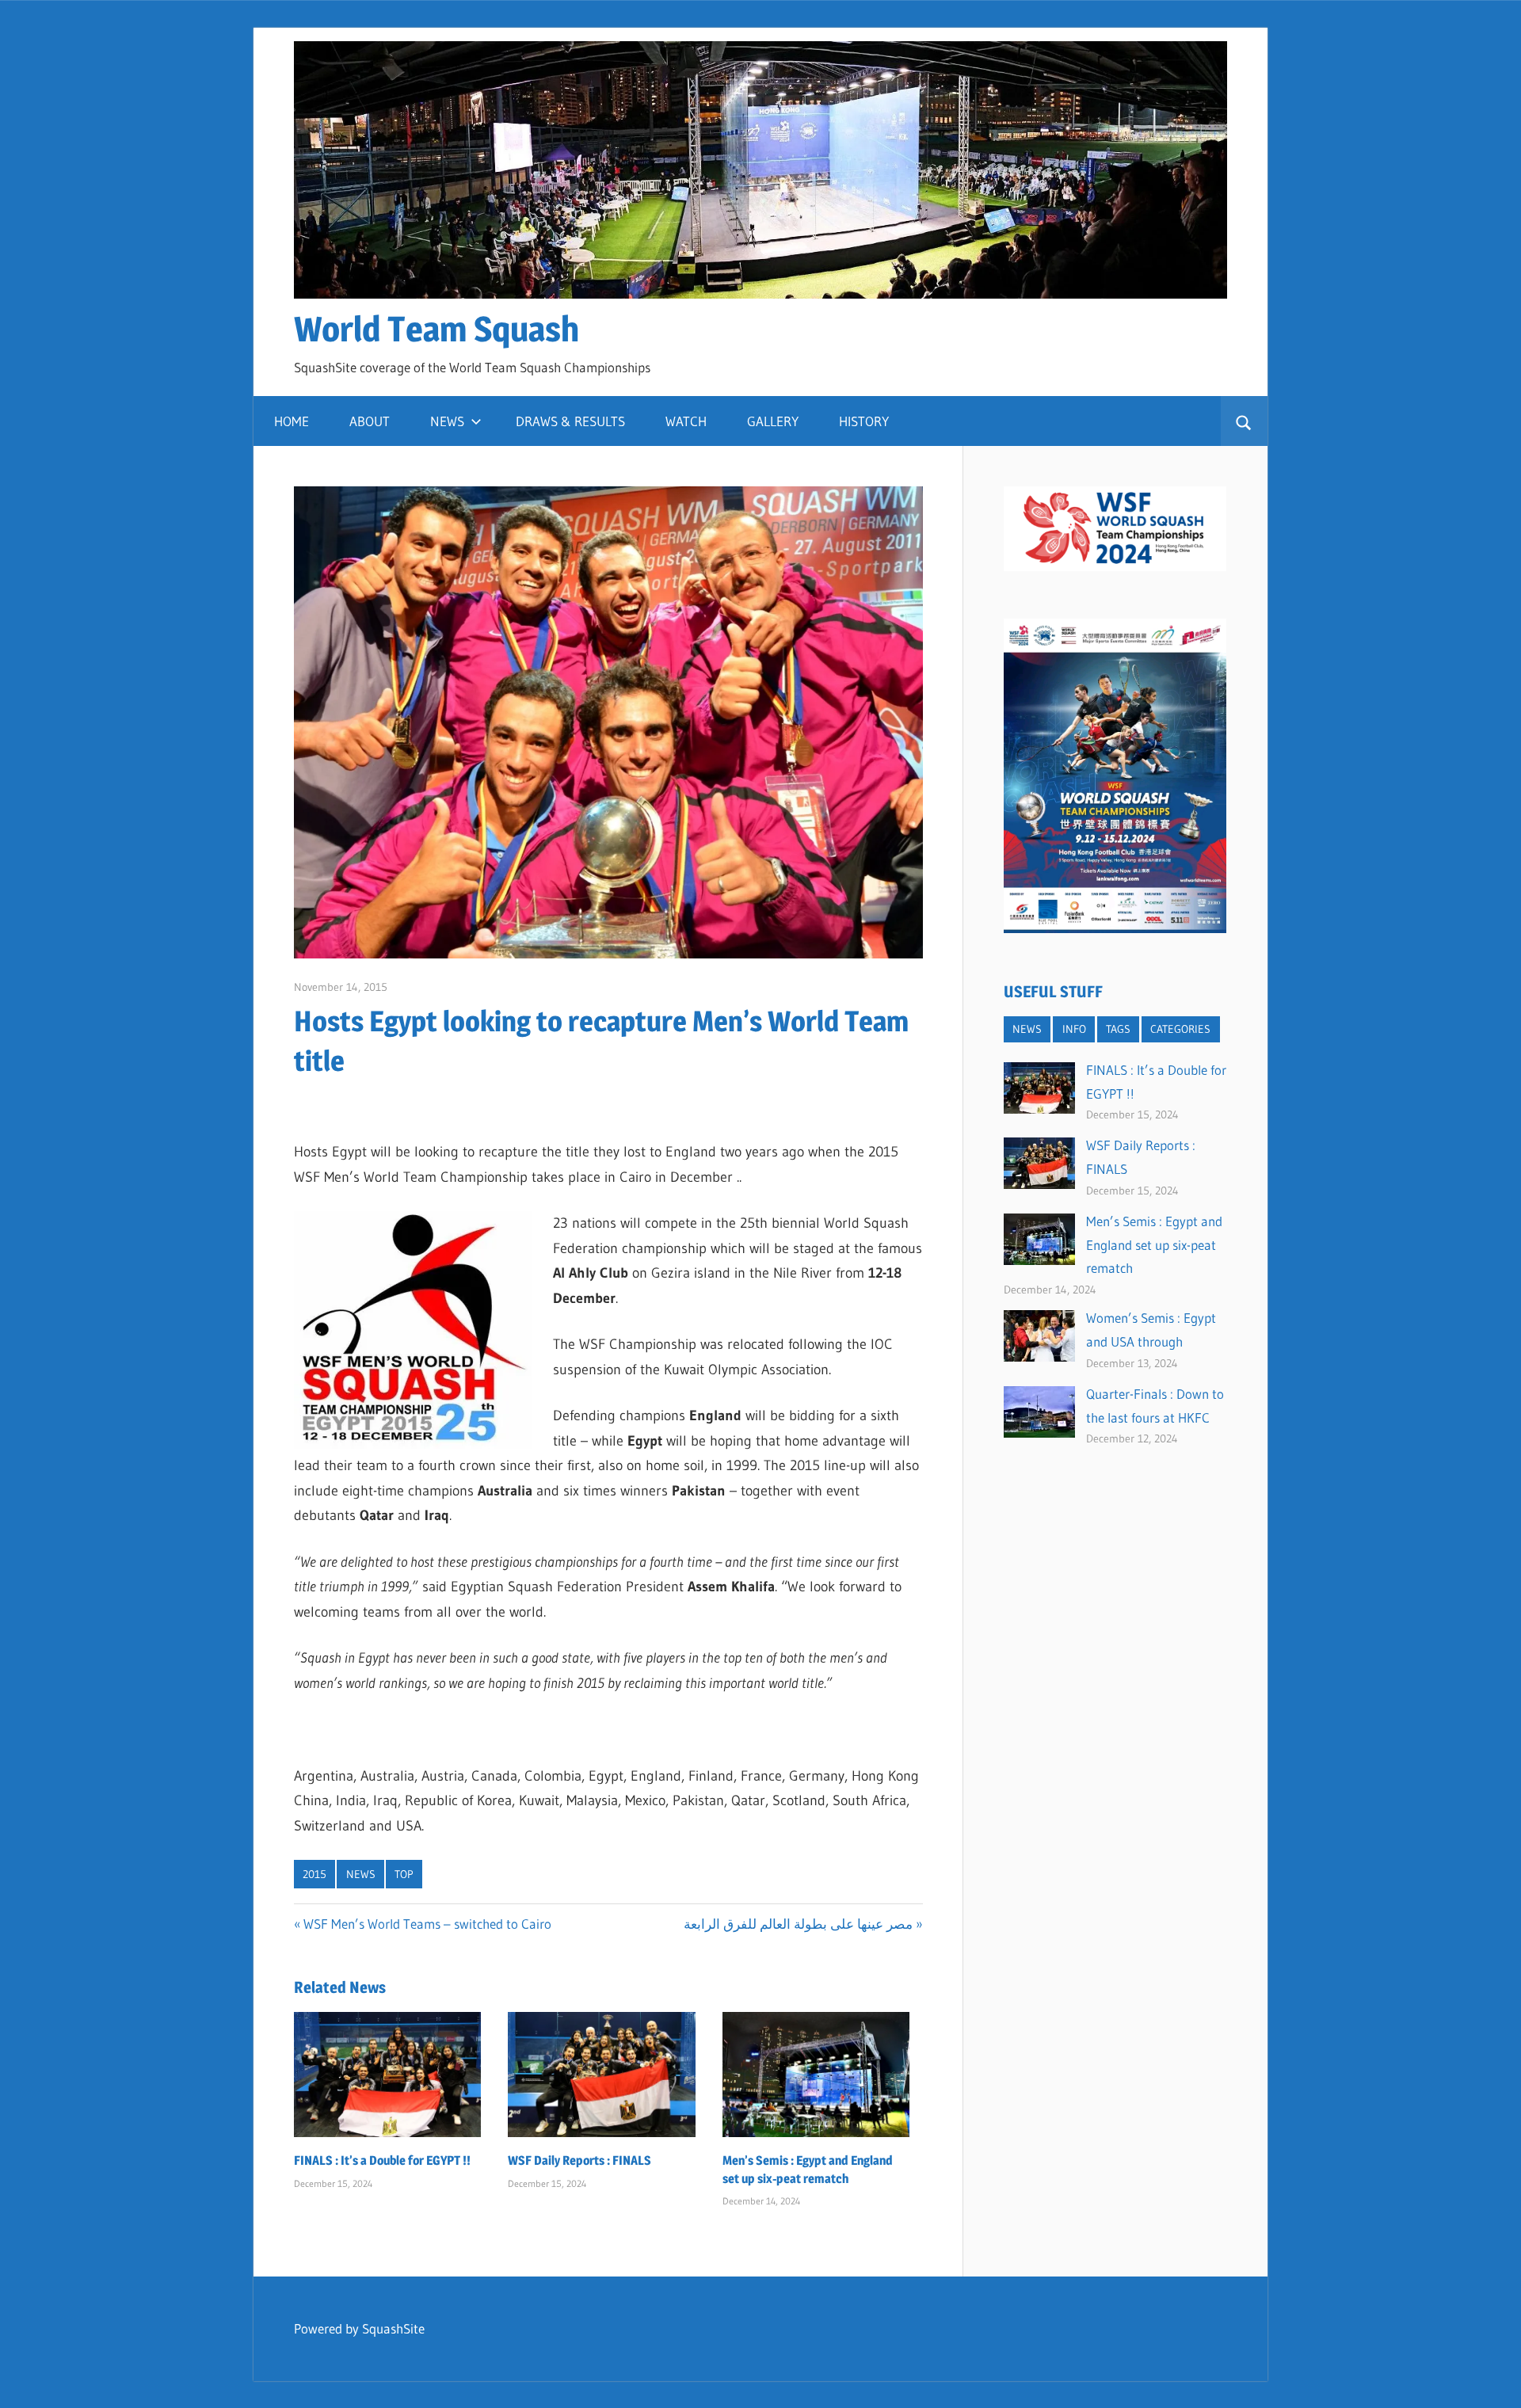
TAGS (1118, 1029)
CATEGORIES (1180, 1029)
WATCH (686, 421)
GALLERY (773, 421)
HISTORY (864, 421)
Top (404, 1874)
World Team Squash (436, 329)
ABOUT (370, 421)
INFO (1074, 1029)
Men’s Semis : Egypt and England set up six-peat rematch (1154, 1245)
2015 (314, 1874)
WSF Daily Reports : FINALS (579, 2160)
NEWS (447, 421)
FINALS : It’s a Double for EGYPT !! (382, 2160)
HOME (292, 421)
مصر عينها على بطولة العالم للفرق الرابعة (798, 1924)
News (361, 1874)
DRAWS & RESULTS (570, 421)
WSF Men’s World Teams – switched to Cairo (427, 1924)
